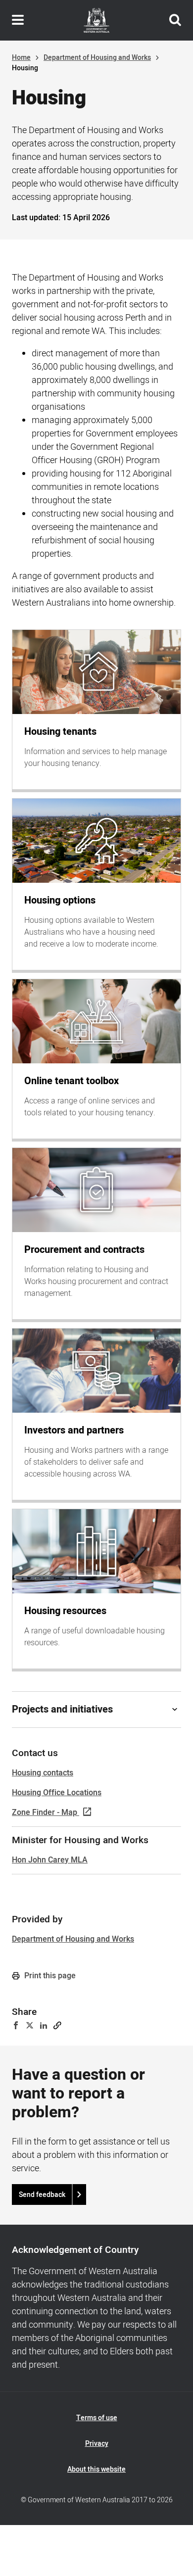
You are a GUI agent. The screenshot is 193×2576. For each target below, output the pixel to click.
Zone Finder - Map (45, 1813)
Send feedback (42, 2195)
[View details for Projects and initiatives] (175, 1710)
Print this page (49, 1976)
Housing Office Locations (57, 1793)
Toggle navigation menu (18, 20)
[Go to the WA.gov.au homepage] (96, 20)
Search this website (175, 20)
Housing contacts (43, 1773)
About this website (96, 2469)
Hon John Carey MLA (50, 1860)
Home (21, 58)
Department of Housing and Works (97, 58)
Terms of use (97, 2418)
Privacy (97, 2444)
